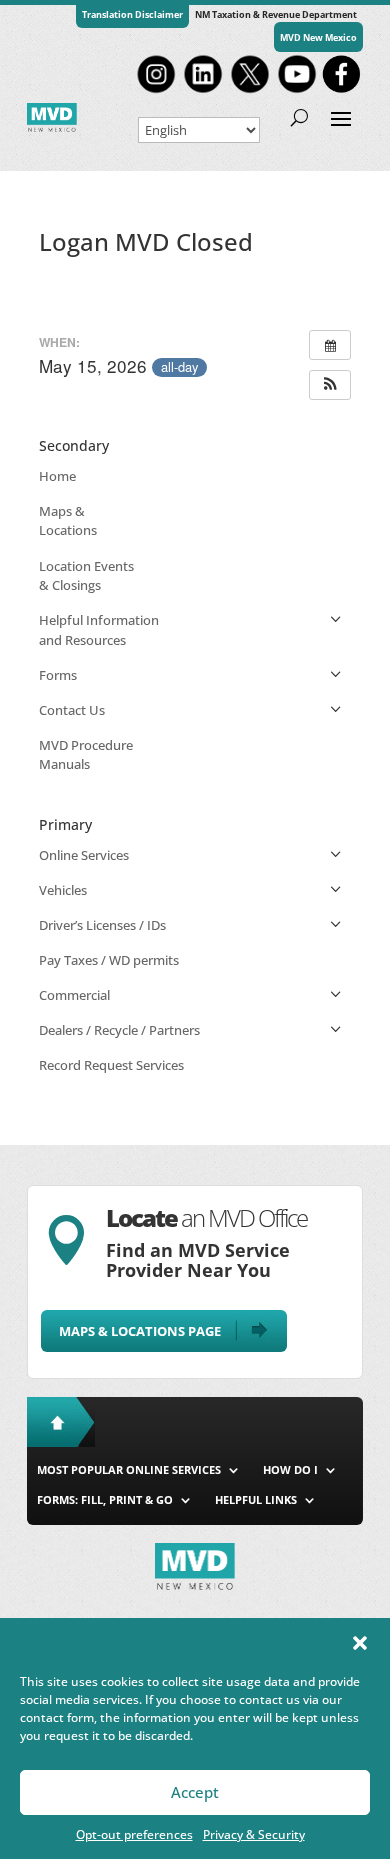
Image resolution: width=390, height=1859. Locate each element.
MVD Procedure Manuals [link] (86, 755)
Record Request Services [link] (111, 1065)
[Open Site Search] (299, 117)
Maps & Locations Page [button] (140, 1331)
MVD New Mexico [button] (318, 37)
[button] (360, 1643)
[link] (156, 91)
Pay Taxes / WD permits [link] (109, 960)
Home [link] (57, 476)
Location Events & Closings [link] (86, 576)
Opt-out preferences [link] (134, 1834)
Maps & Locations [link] (68, 521)
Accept (195, 1792)
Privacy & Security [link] (254, 1834)
